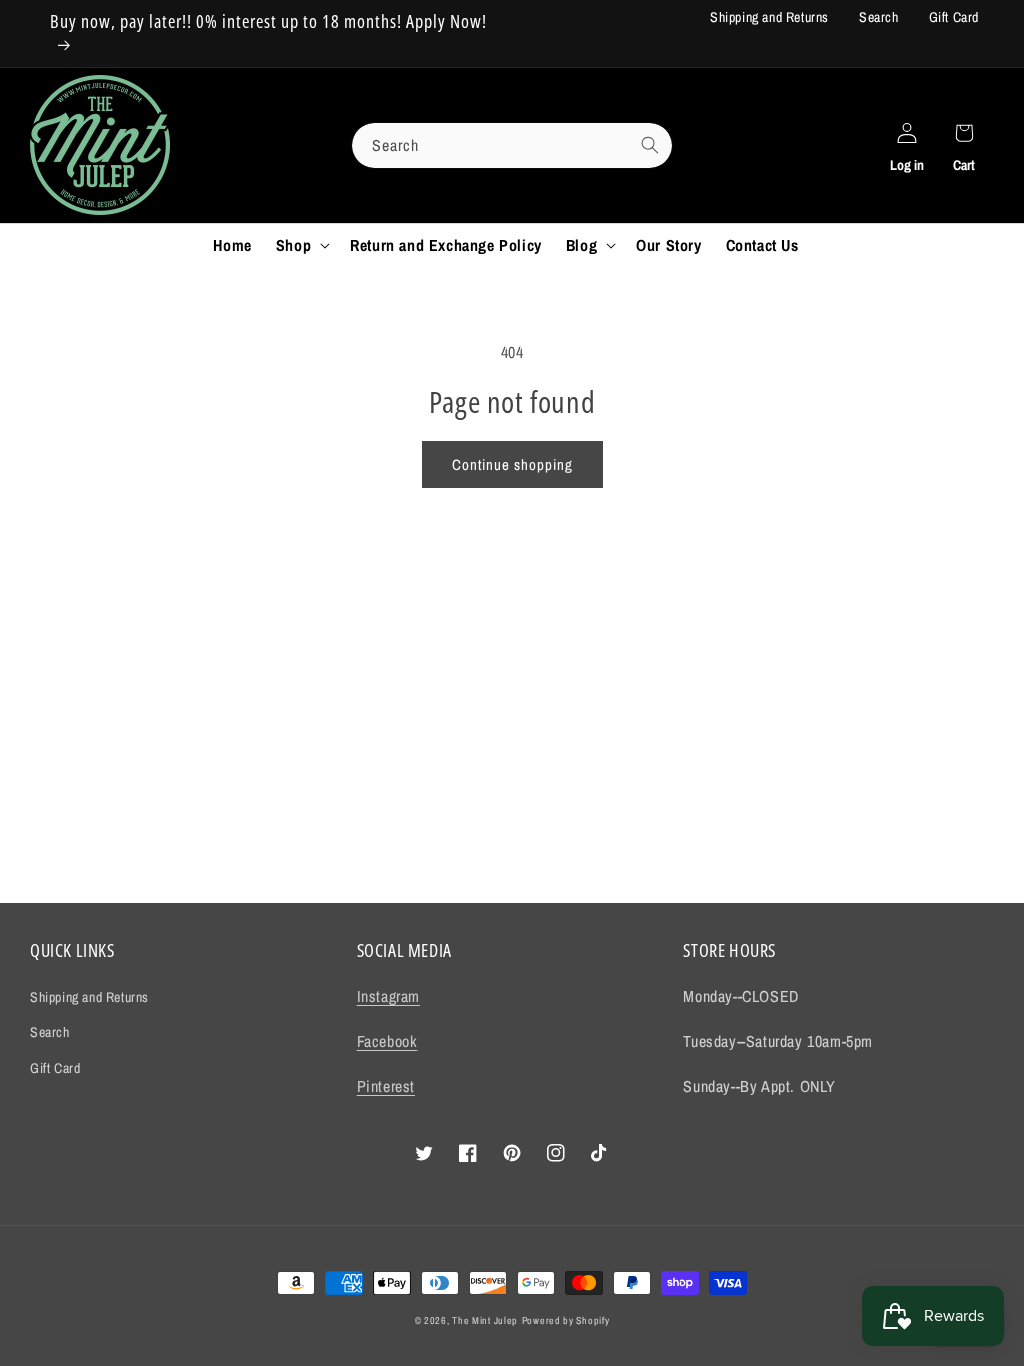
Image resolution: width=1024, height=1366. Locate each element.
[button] (301, 245)
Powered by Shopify (566, 1320)
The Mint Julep (485, 1320)
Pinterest (386, 1086)
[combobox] (511, 145)
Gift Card (954, 17)
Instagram (388, 996)
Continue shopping (512, 464)
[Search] (650, 145)
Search (879, 17)
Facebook (387, 1041)
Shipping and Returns (769, 17)
